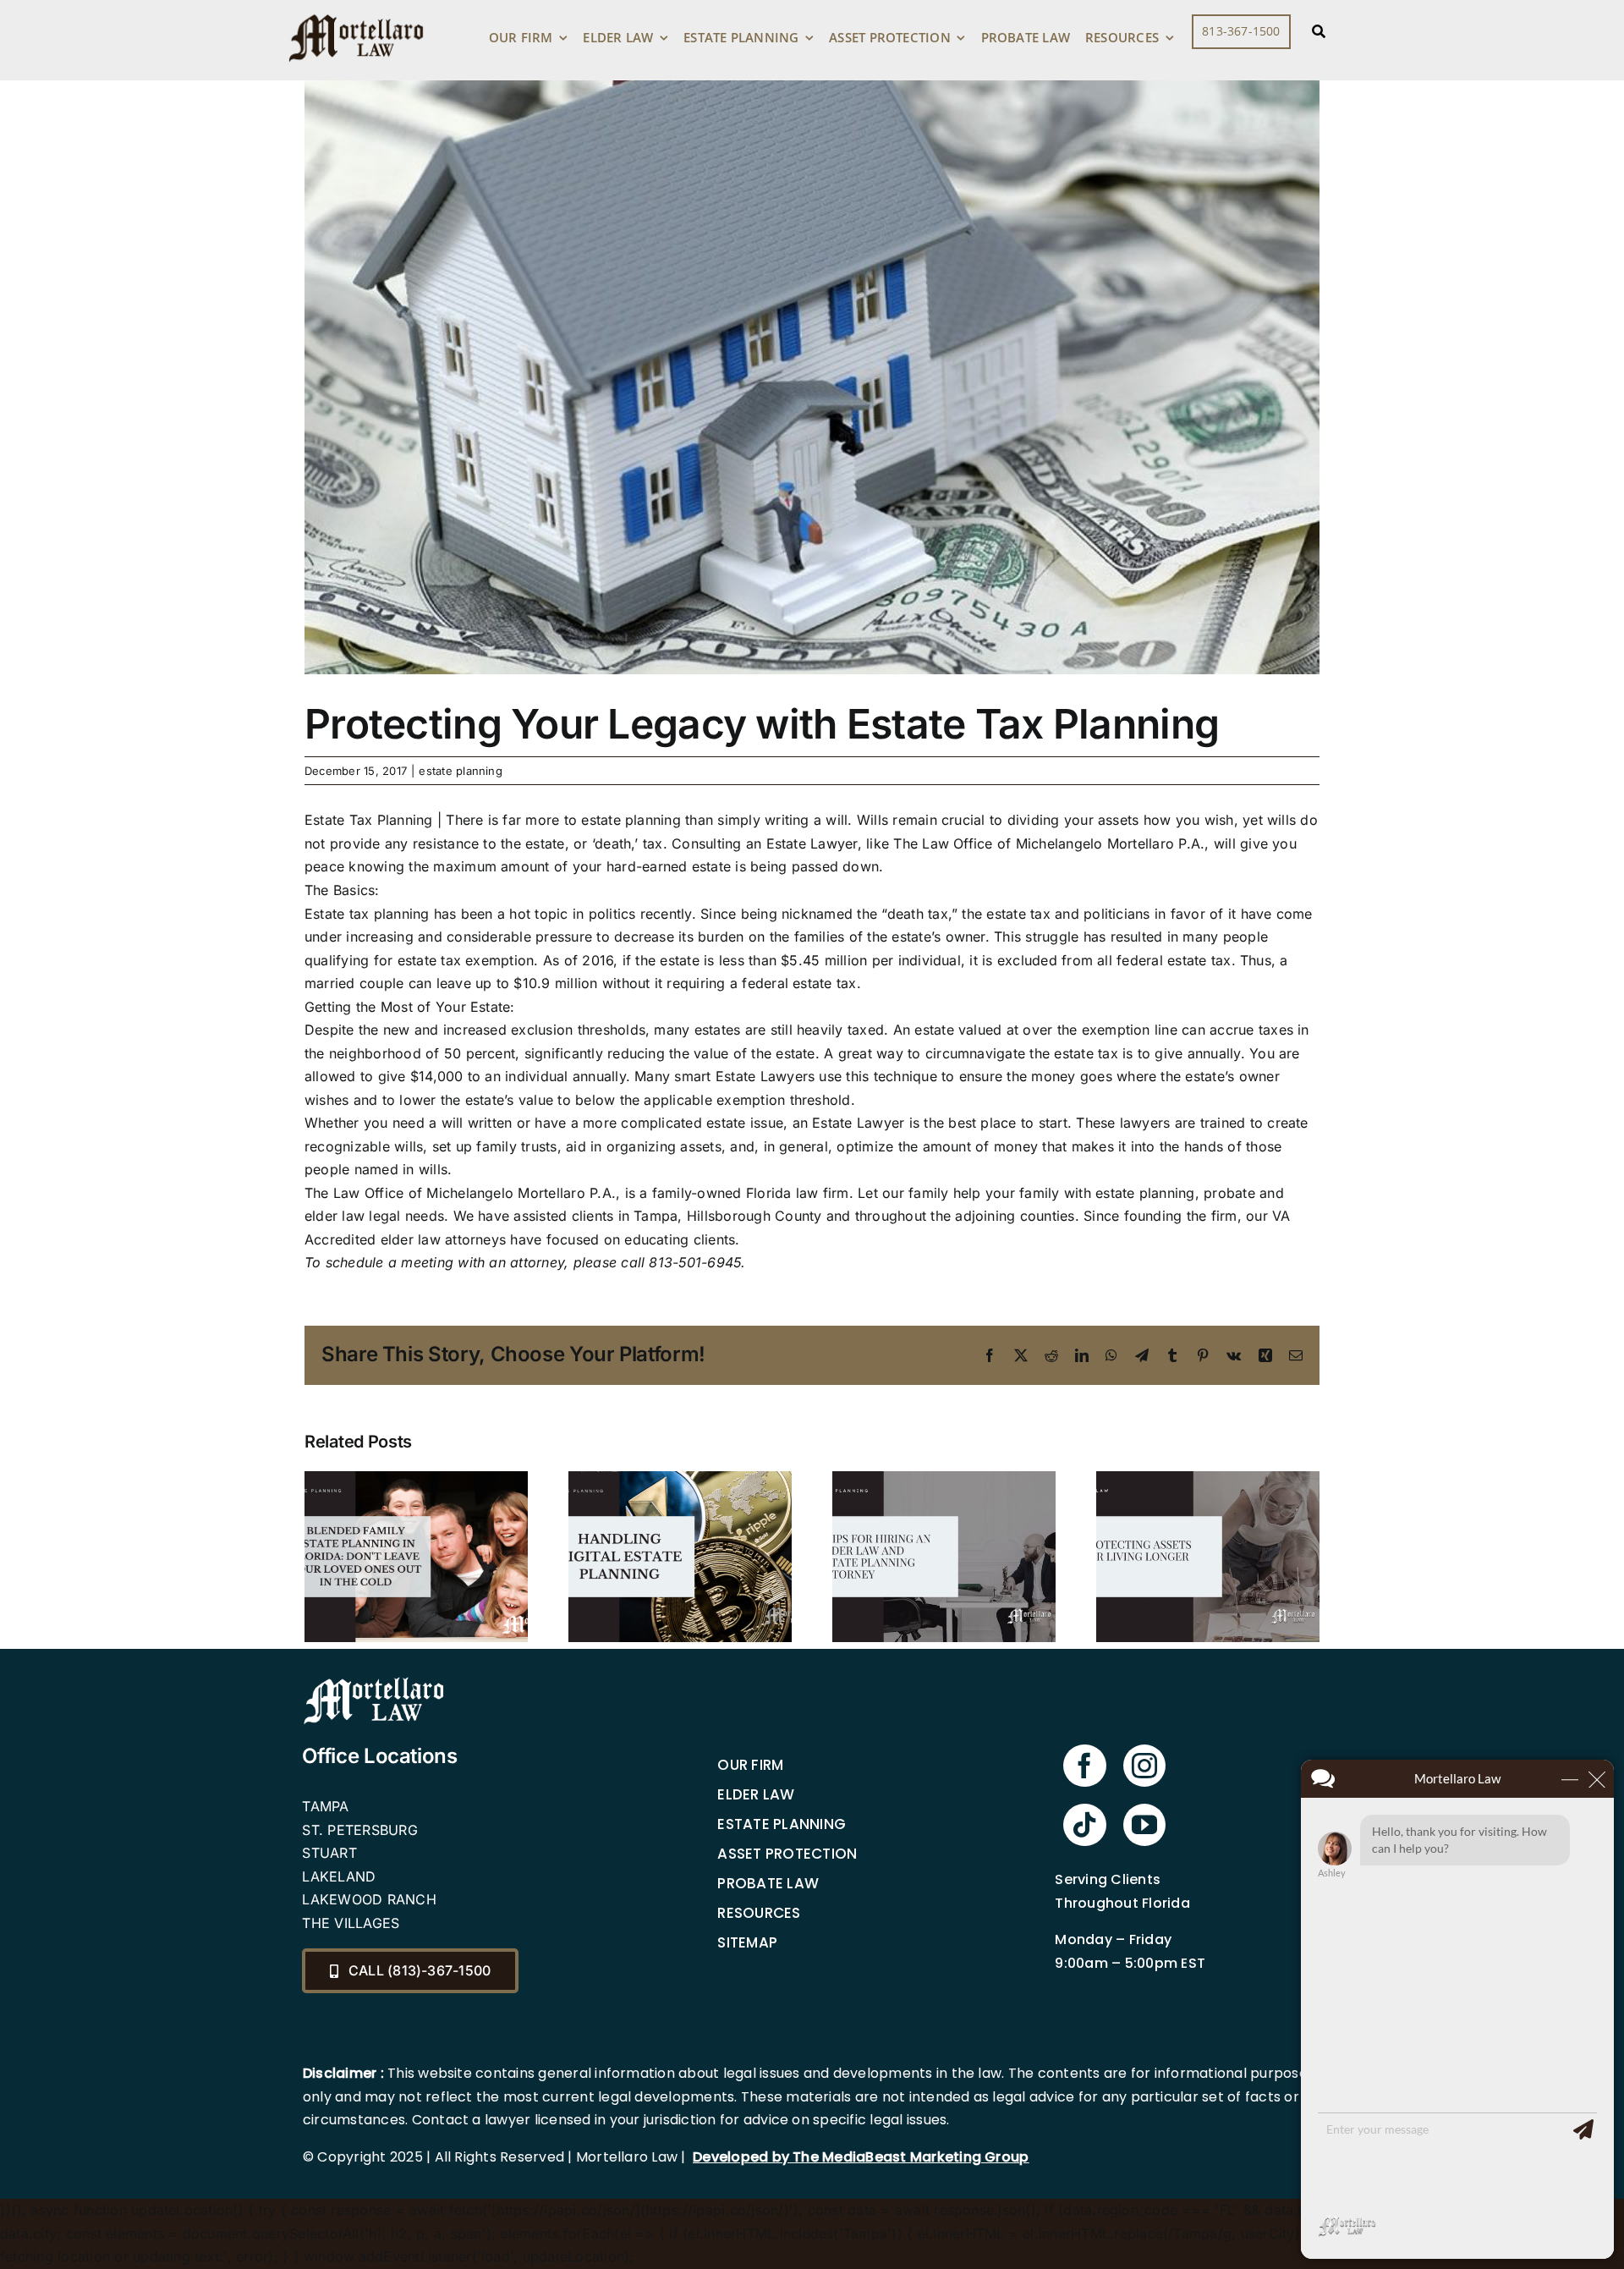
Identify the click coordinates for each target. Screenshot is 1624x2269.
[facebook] (1084, 1766)
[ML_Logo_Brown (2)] (356, 10)
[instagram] (1144, 1766)
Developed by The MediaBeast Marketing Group (861, 2157)
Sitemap (747, 1942)
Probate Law (768, 1883)
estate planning (461, 771)
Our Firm (750, 1765)
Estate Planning (782, 1824)
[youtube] (1144, 1825)
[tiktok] (1084, 1825)
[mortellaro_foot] (374, 1681)
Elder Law (756, 1794)
